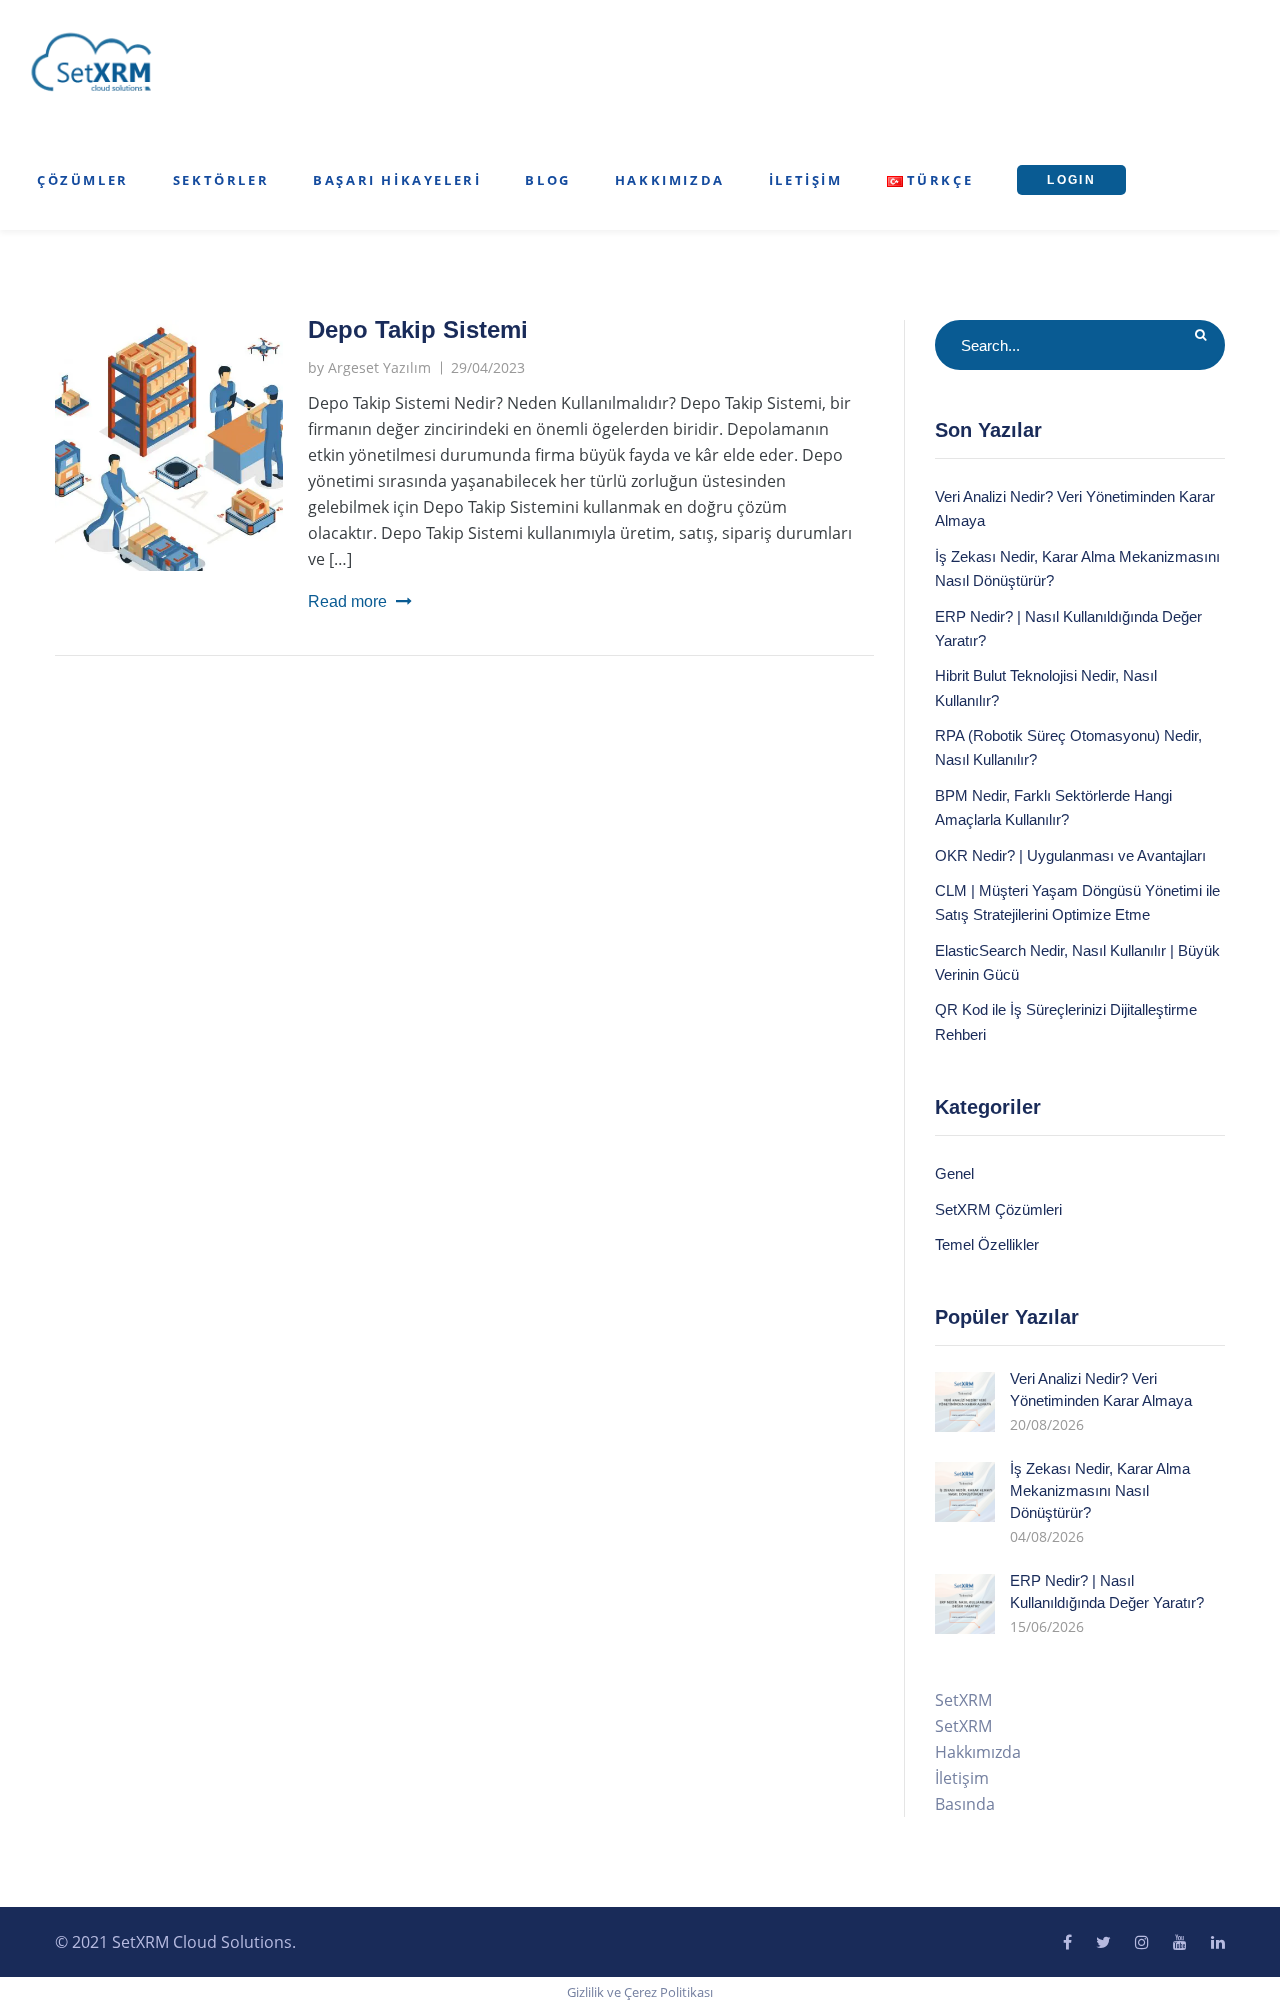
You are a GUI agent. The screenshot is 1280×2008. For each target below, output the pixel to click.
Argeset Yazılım (379, 367)
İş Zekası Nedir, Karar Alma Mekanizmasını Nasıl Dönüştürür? (1100, 1490)
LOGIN (1071, 180)
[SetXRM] (92, 63)
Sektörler (221, 180)
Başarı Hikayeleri (397, 180)
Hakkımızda (670, 180)
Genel (954, 1173)
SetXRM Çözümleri (998, 1209)
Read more (347, 601)
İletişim (806, 180)
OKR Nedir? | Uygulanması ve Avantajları (1070, 855)
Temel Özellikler (987, 1244)
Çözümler (83, 180)
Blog (547, 180)
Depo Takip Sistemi (418, 329)
